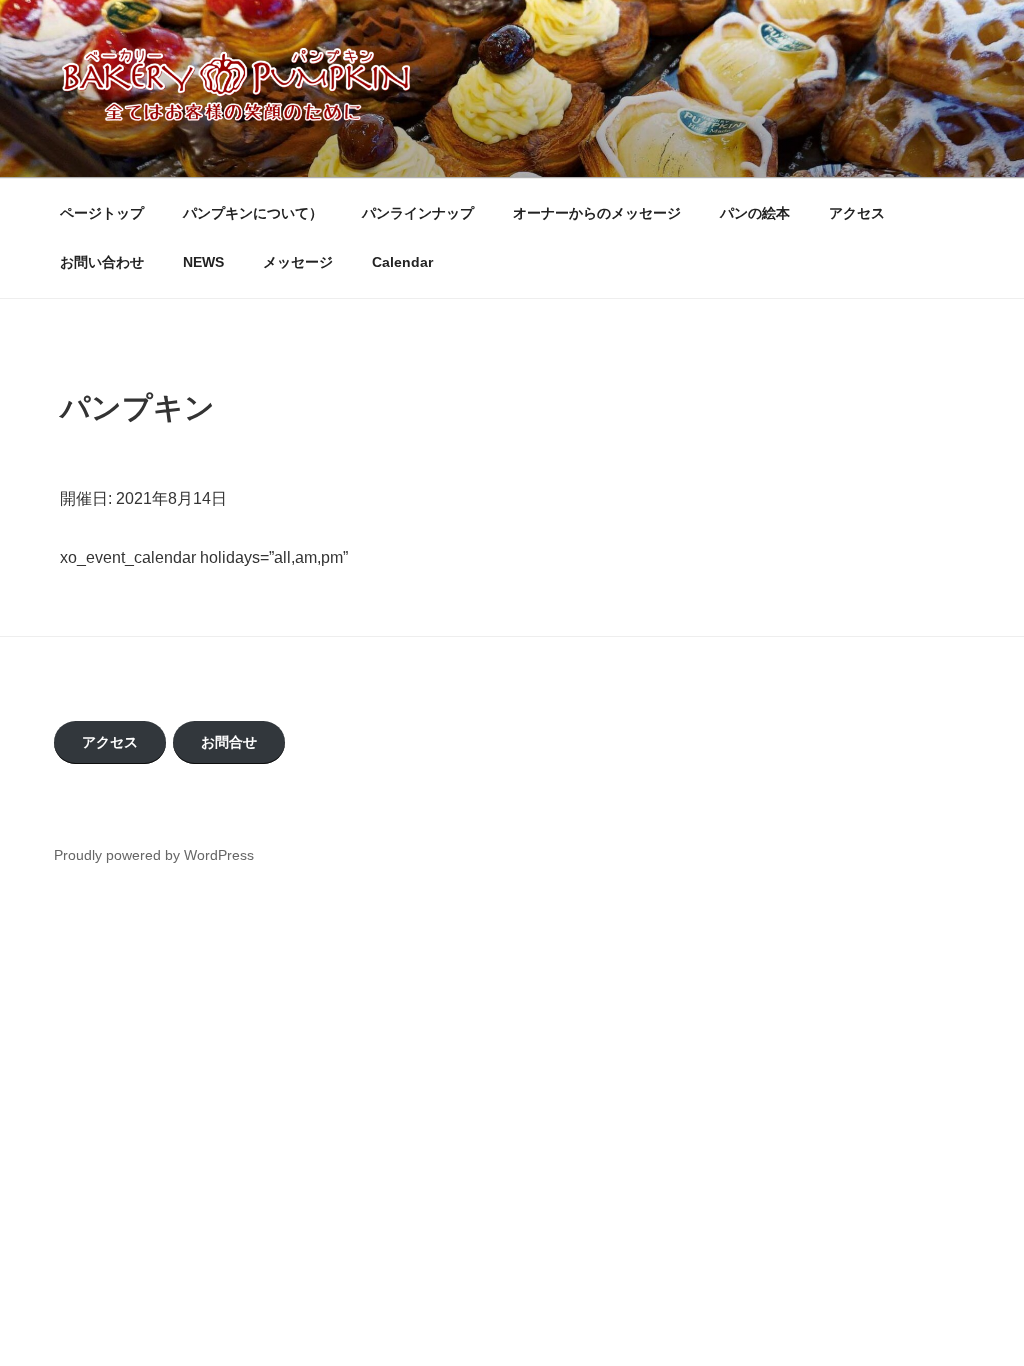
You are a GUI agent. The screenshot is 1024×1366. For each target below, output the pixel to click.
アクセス (857, 213)
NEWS (203, 262)
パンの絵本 (755, 213)
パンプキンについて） (253, 213)
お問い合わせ (102, 262)
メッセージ (298, 262)
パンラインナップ (418, 213)
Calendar (402, 262)
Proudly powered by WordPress (154, 855)
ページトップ (102, 213)
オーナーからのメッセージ (597, 213)
